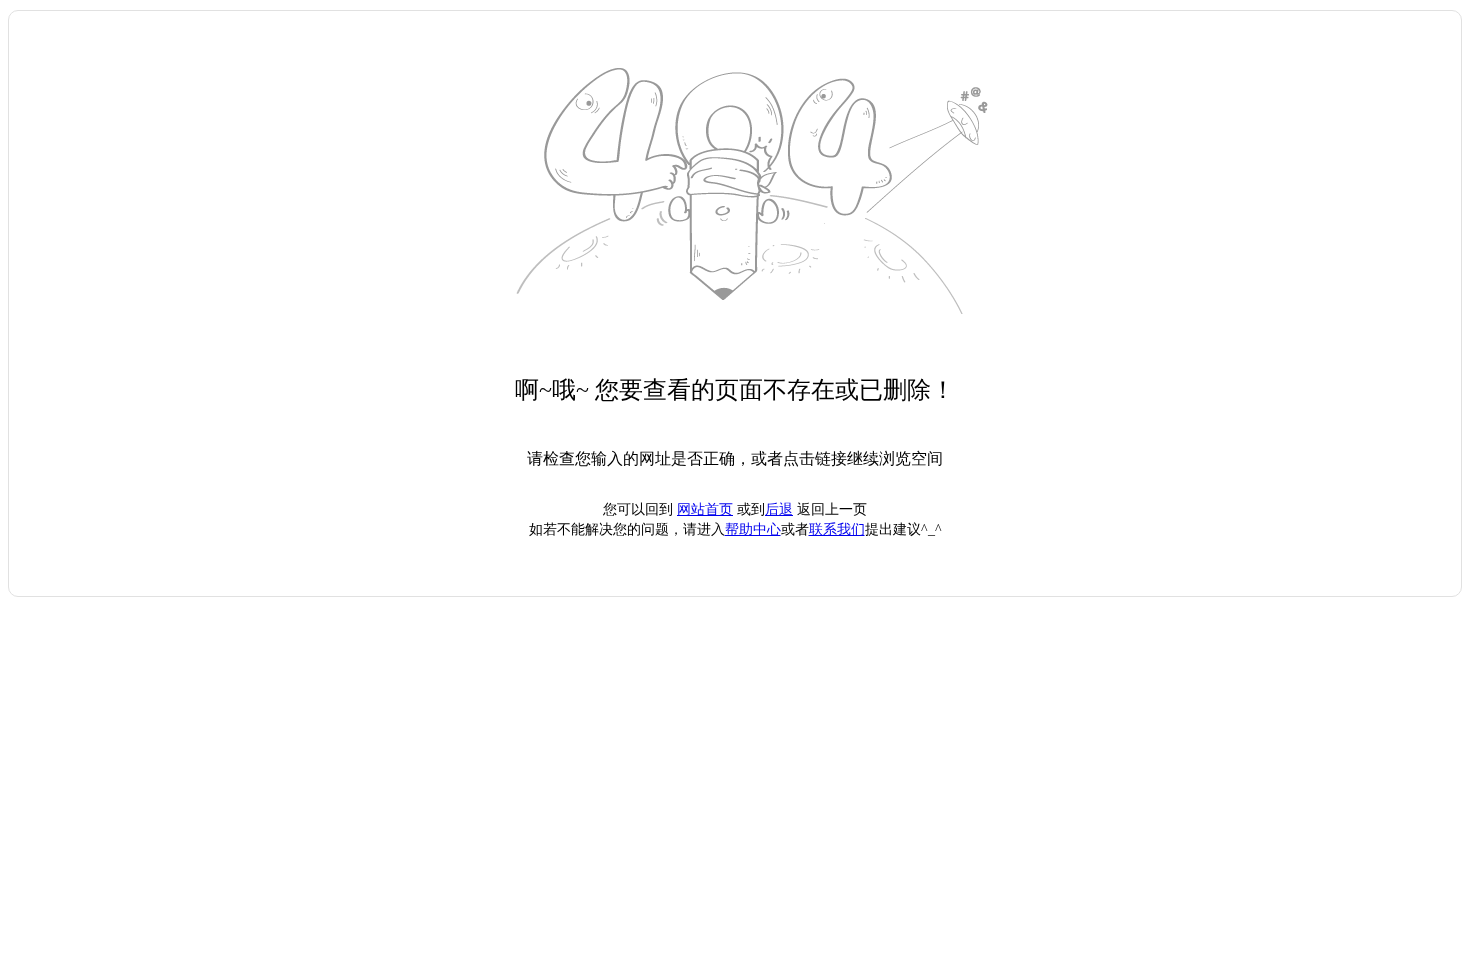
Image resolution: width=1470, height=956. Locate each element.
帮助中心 (753, 529)
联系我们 (837, 529)
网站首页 (705, 509)
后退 (779, 509)
